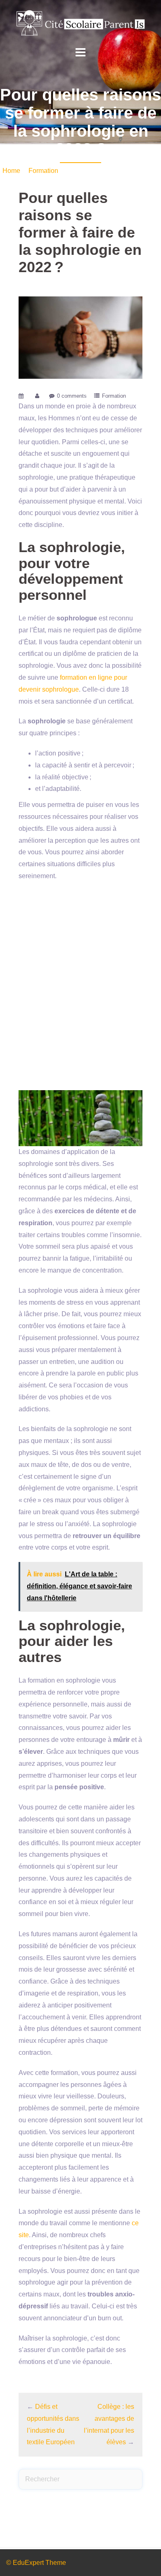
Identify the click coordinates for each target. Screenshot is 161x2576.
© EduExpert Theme (36, 2563)
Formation (43, 171)
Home (11, 171)
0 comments (72, 396)
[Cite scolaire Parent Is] (80, 22)
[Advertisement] (80, 986)
